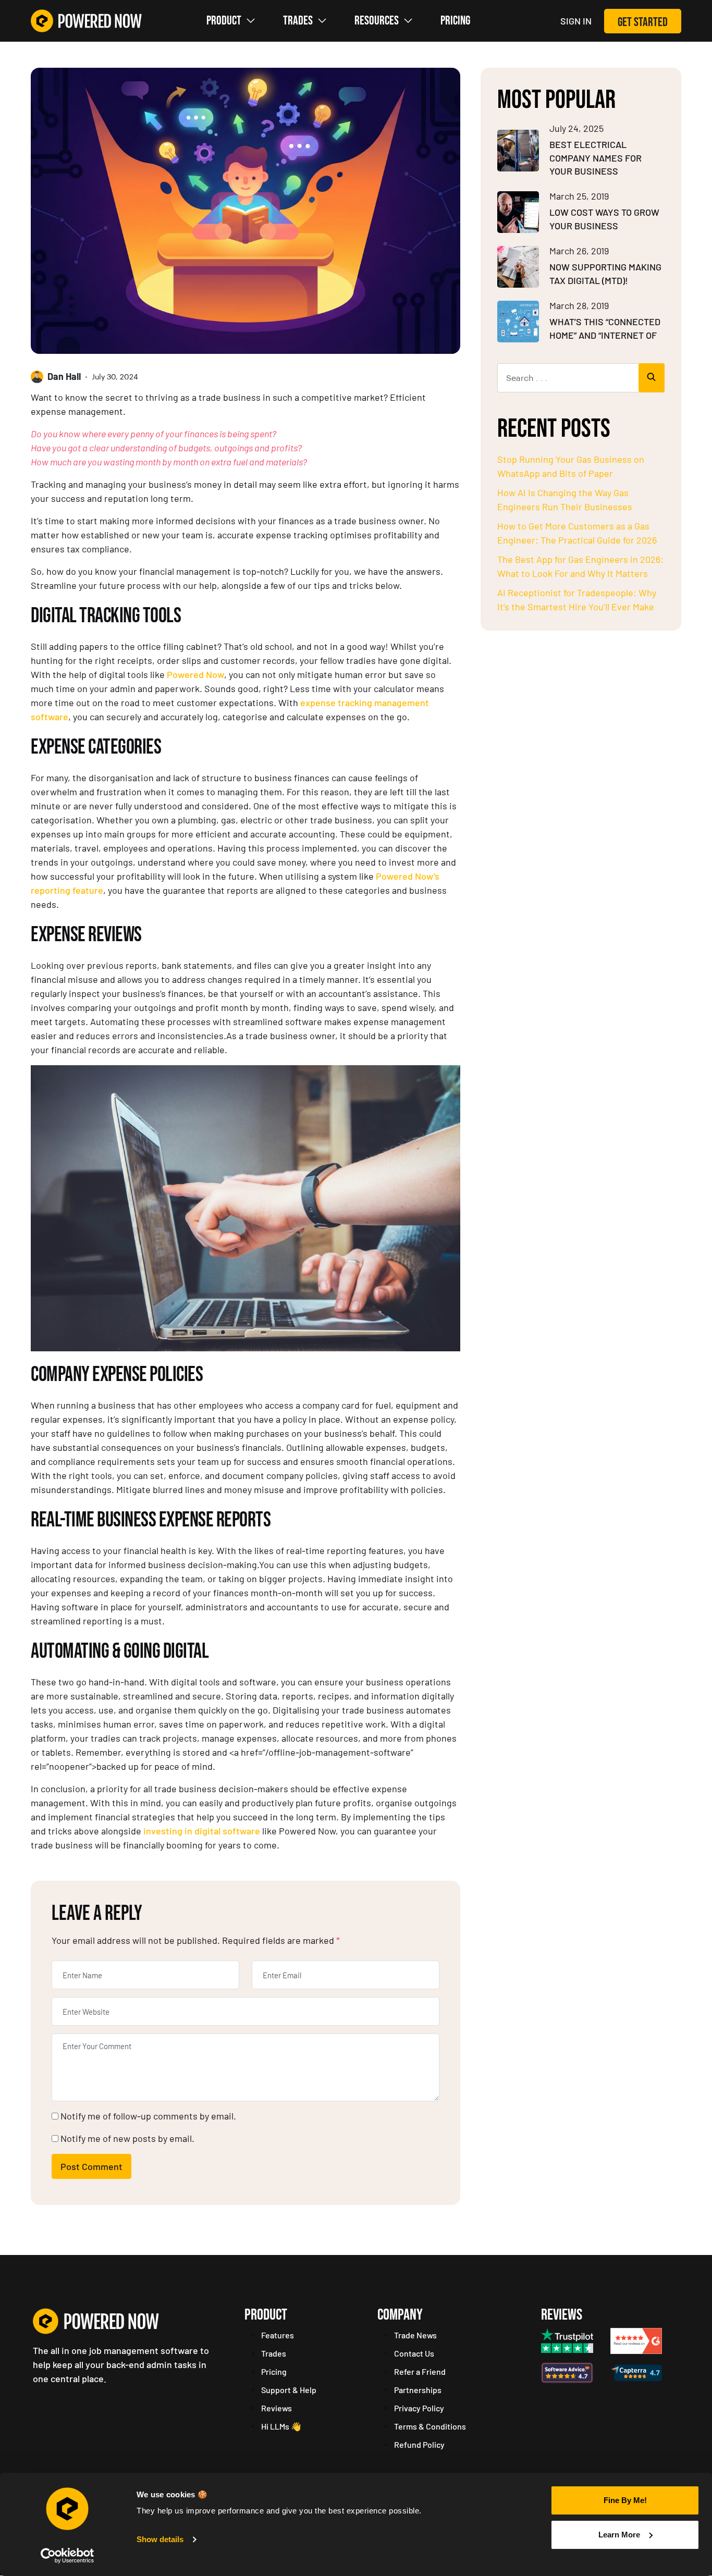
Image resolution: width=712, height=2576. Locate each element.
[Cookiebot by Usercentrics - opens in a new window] (67, 2556)
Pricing (455, 21)
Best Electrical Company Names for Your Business (596, 158)
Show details (160, 2539)
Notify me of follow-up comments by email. (148, 2116)
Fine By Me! (625, 2500)
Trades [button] (298, 21)
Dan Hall (64, 376)
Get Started (643, 22)
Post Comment (91, 2166)
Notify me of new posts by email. (127, 2138)
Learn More (619, 2535)
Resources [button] (377, 21)
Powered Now (195, 674)
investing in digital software (202, 1831)
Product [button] (224, 21)
